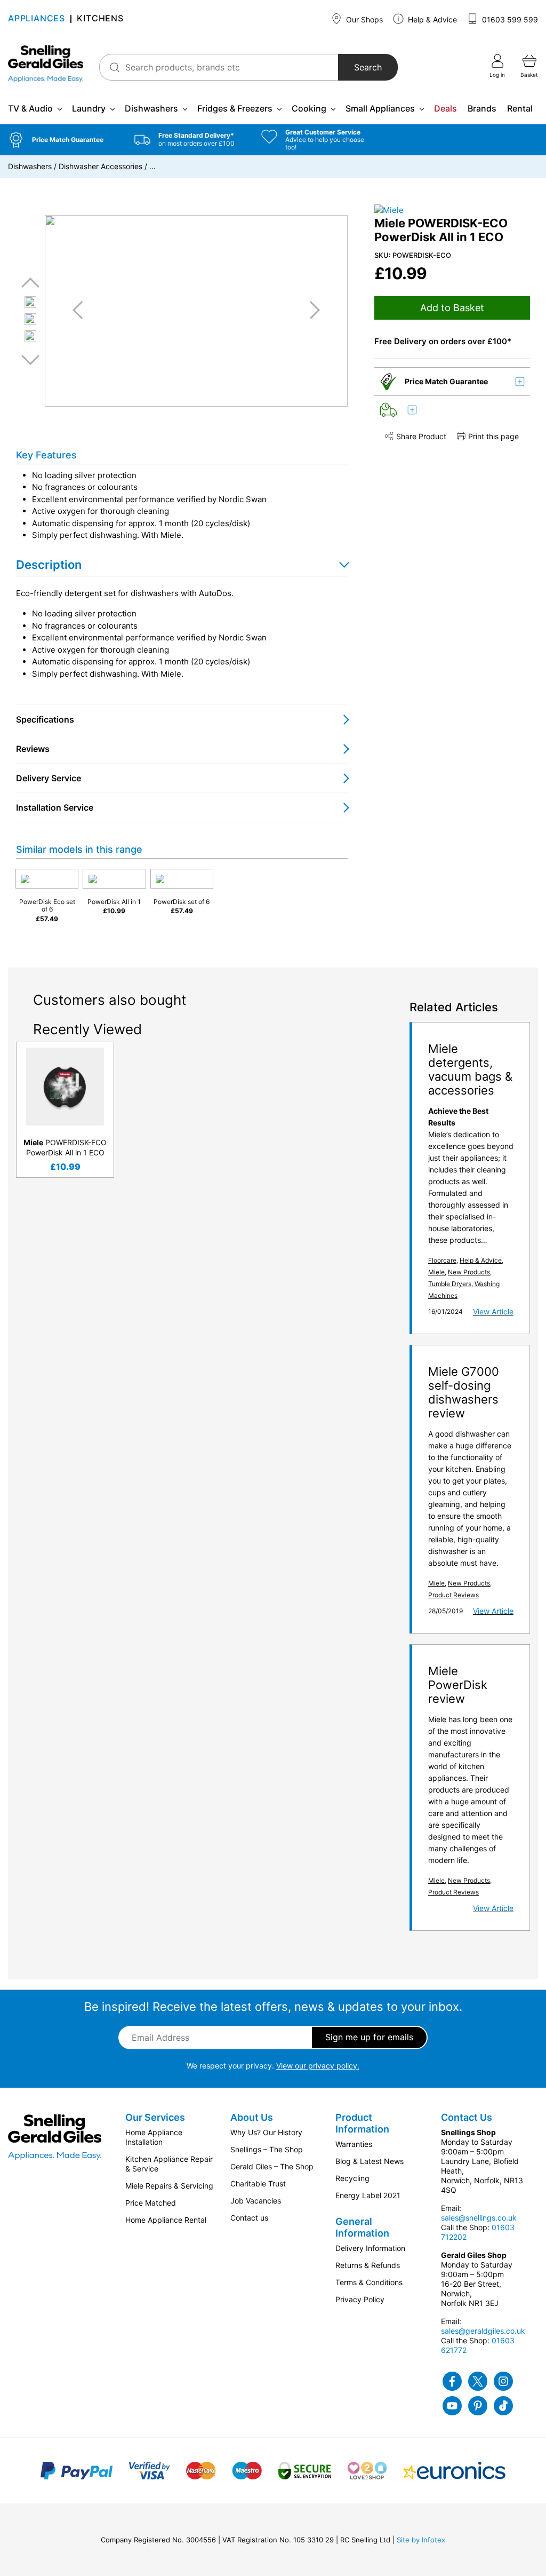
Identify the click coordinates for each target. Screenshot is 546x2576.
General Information (362, 2227)
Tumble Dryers (450, 1284)
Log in (497, 75)
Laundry (89, 108)
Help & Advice (431, 19)
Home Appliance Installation (154, 2137)
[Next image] (311, 310)
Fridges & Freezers (235, 108)
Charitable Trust (258, 2183)
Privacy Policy (360, 2299)
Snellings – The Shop (267, 2149)
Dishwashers (151, 108)
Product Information (362, 2123)
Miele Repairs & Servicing (169, 2186)
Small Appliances (380, 108)
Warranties (354, 2144)
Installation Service (55, 807)
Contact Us (467, 2117)
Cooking (309, 108)
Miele (436, 1272)
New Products (469, 1272)
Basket (529, 75)
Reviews (33, 749)
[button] (63, 140)
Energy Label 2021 (368, 2195)
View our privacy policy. (318, 2066)
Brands (482, 108)
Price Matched (151, 2203)
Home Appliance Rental (166, 2220)
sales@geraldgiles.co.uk (483, 2331)
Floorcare (442, 1260)
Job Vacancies (256, 2201)
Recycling (352, 2178)
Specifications (45, 719)
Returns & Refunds (368, 2265)
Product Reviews (453, 1595)
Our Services (155, 2117)
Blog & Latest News (370, 2161)
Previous (30, 283)
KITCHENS (100, 19)
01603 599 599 (509, 19)
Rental (520, 108)
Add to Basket (452, 308)
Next (30, 359)
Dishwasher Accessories (101, 166)
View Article (493, 1311)
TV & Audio (30, 108)
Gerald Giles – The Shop (272, 2166)
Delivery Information (370, 2248)
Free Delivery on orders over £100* (443, 341)
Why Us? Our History (266, 2132)
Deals (445, 108)
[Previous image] (82, 310)
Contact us (249, 2218)
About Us (252, 2117)
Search (368, 67)
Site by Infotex (421, 2540)
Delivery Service (49, 778)
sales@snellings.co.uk (479, 2218)
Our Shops (363, 19)
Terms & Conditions (369, 2282)
